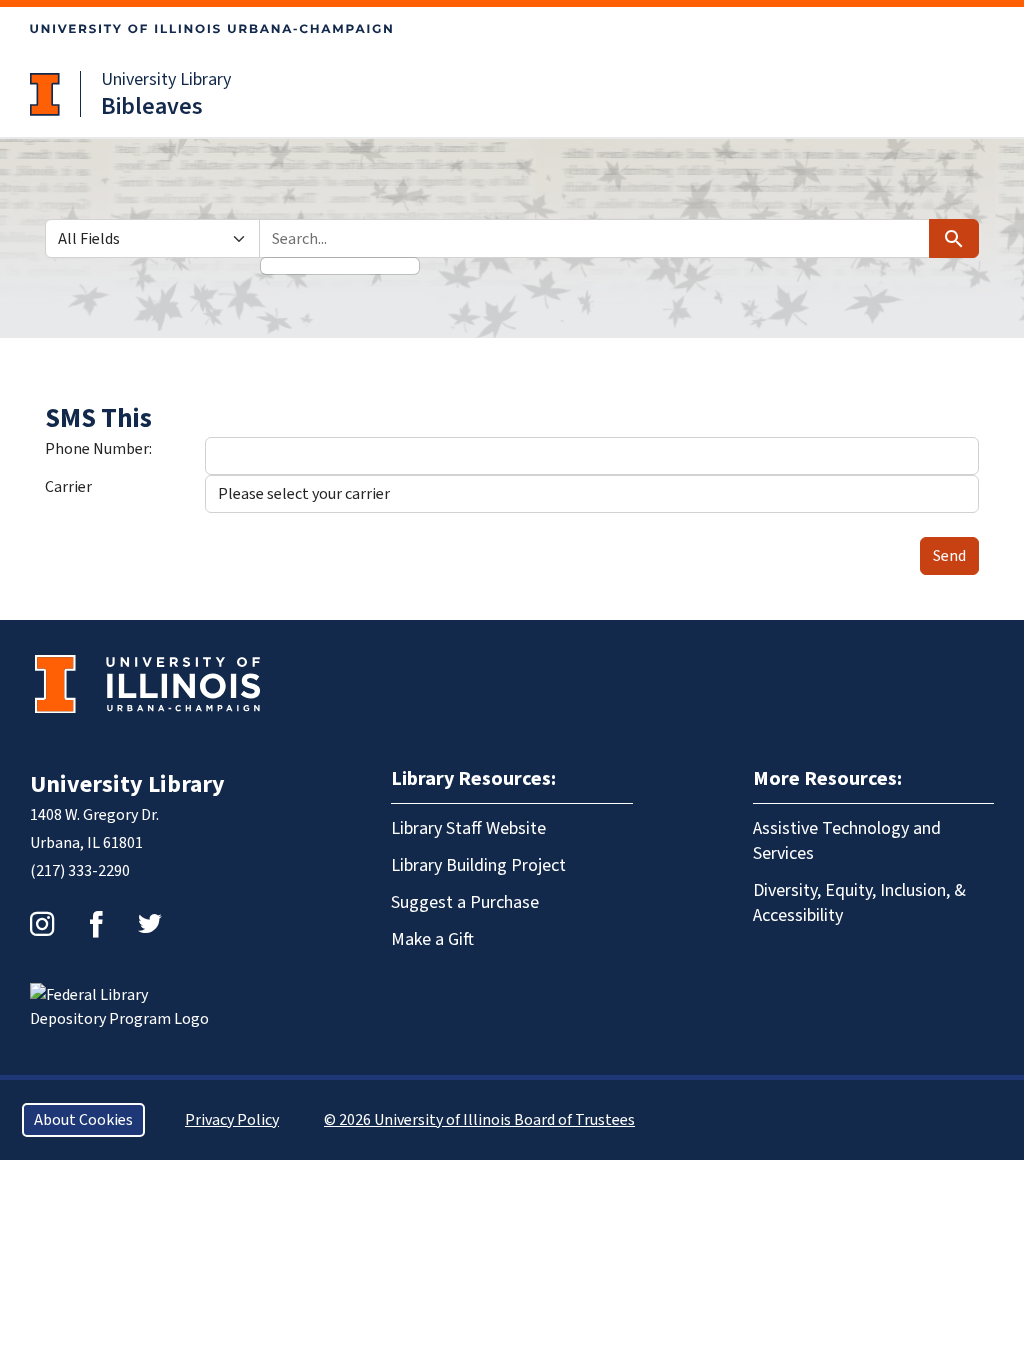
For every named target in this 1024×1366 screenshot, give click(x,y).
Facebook (96, 924)
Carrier (68, 487)
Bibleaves (152, 106)
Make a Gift (432, 939)
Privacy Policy (232, 1120)
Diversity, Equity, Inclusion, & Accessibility (859, 903)
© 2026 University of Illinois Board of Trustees (479, 1120)
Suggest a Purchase (465, 902)
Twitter (150, 924)
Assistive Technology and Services (847, 841)
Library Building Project (478, 865)
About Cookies (83, 1120)
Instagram (42, 924)
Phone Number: (98, 449)
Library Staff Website (468, 828)
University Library (166, 79)
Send (949, 556)
